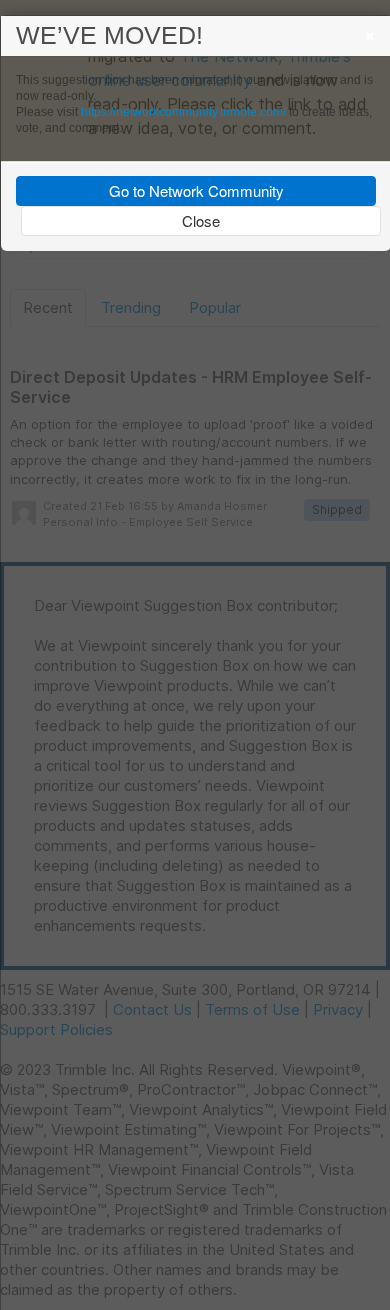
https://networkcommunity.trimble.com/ (183, 112)
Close (201, 220)
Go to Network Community (196, 190)
